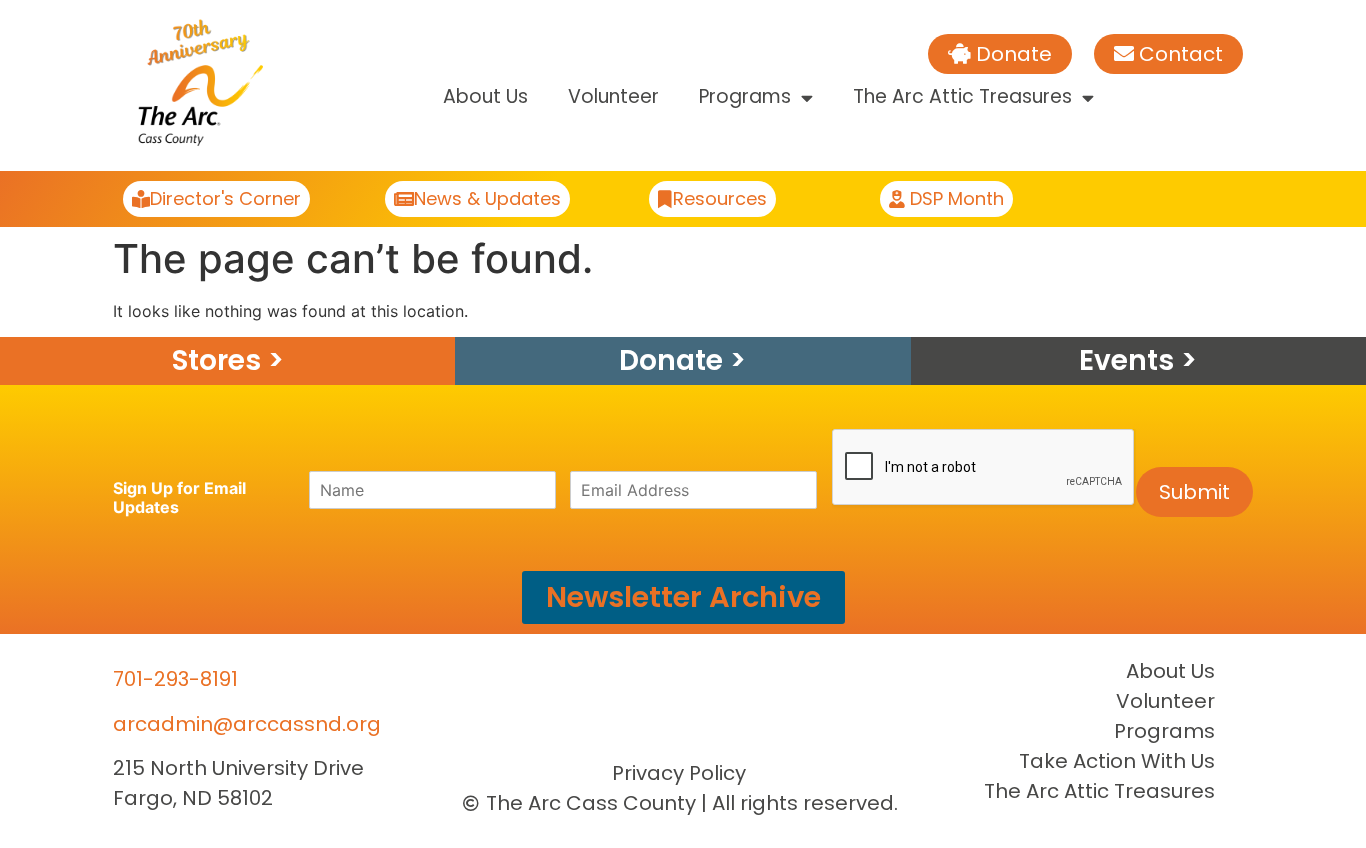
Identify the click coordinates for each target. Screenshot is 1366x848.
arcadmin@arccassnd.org (247, 724)
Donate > (682, 360)
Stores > (228, 360)
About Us (485, 96)
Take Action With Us (1117, 761)
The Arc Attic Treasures (962, 96)
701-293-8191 (175, 679)
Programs (745, 96)
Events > (1138, 360)
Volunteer (613, 96)
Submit (1194, 492)
